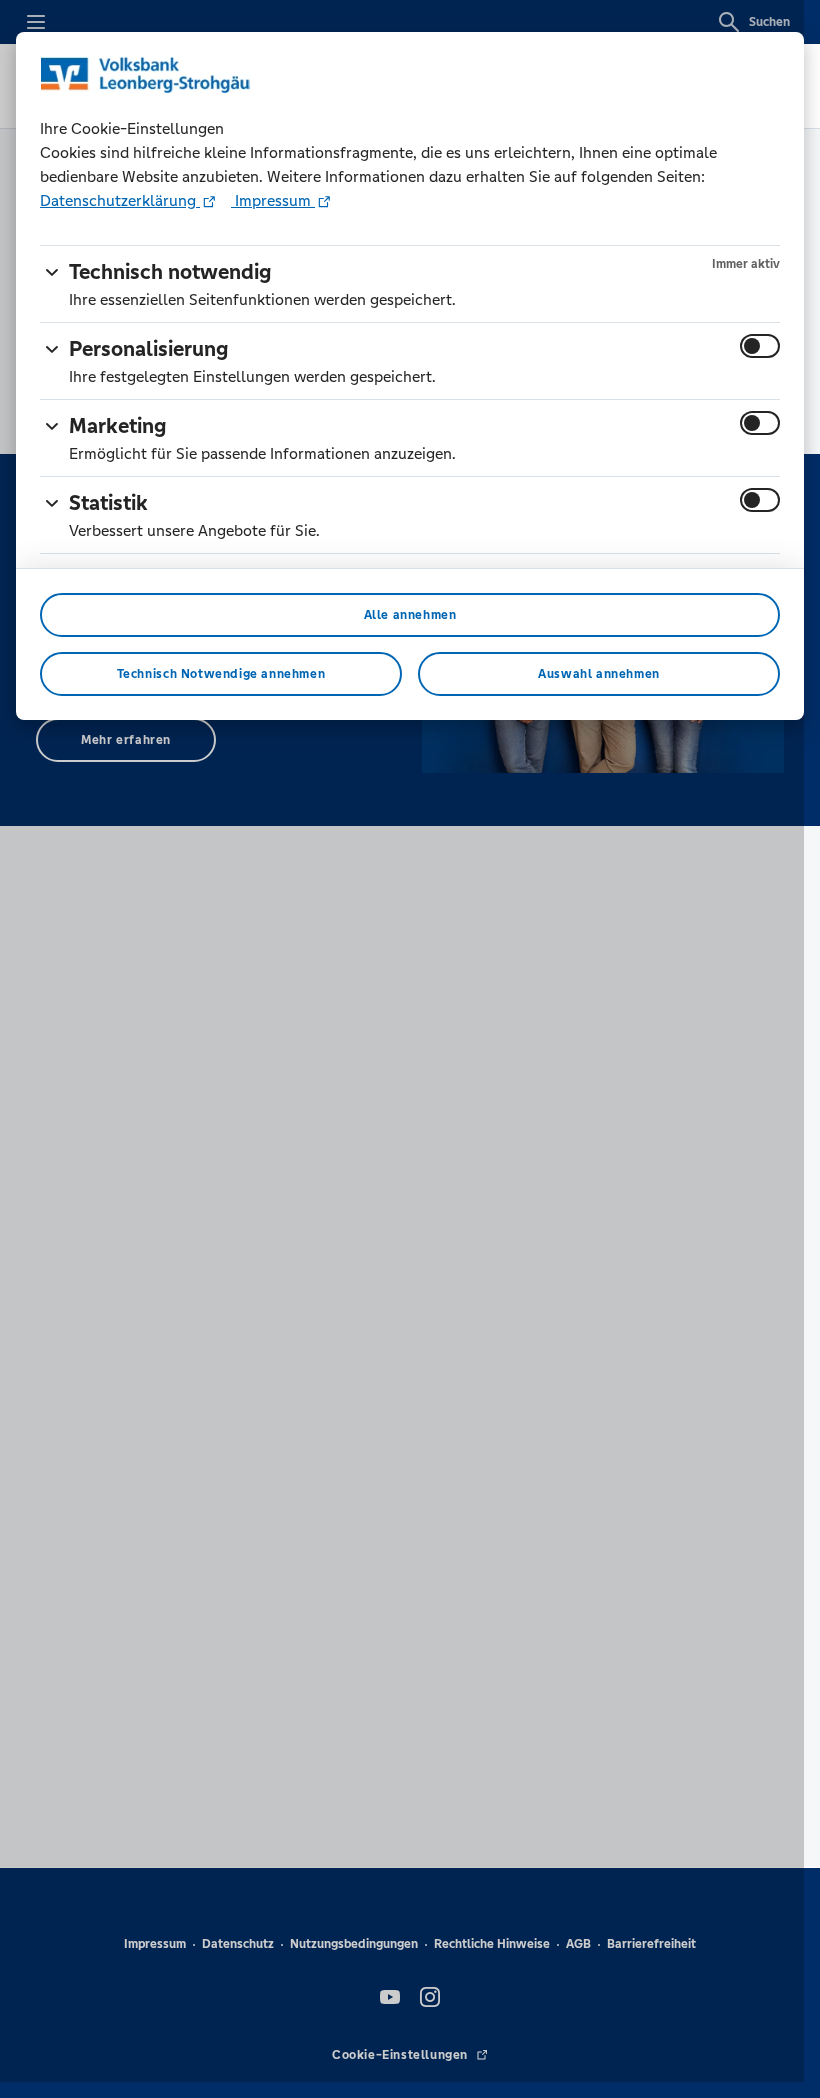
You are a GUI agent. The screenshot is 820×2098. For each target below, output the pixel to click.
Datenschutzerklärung (120, 200)
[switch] (760, 346)
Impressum (273, 200)
